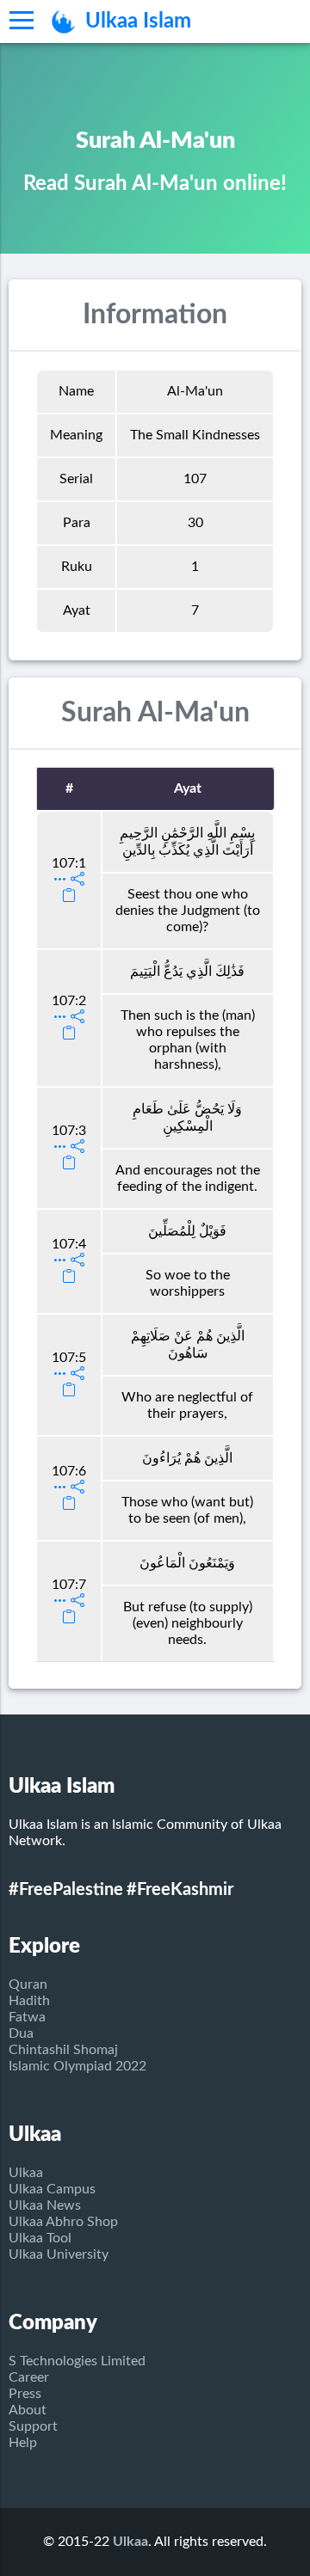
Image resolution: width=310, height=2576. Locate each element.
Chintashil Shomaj (63, 2050)
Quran (28, 1984)
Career (29, 2377)
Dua (21, 2033)
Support (33, 2426)
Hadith (29, 2001)
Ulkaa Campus (52, 2189)
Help (23, 2443)
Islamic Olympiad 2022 (77, 2066)
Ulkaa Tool (40, 2238)
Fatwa (27, 2017)
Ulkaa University (59, 2254)
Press (25, 2394)
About (28, 2410)
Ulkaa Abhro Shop (63, 2222)
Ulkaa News (45, 2205)
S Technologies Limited (77, 2361)
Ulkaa (26, 2173)
